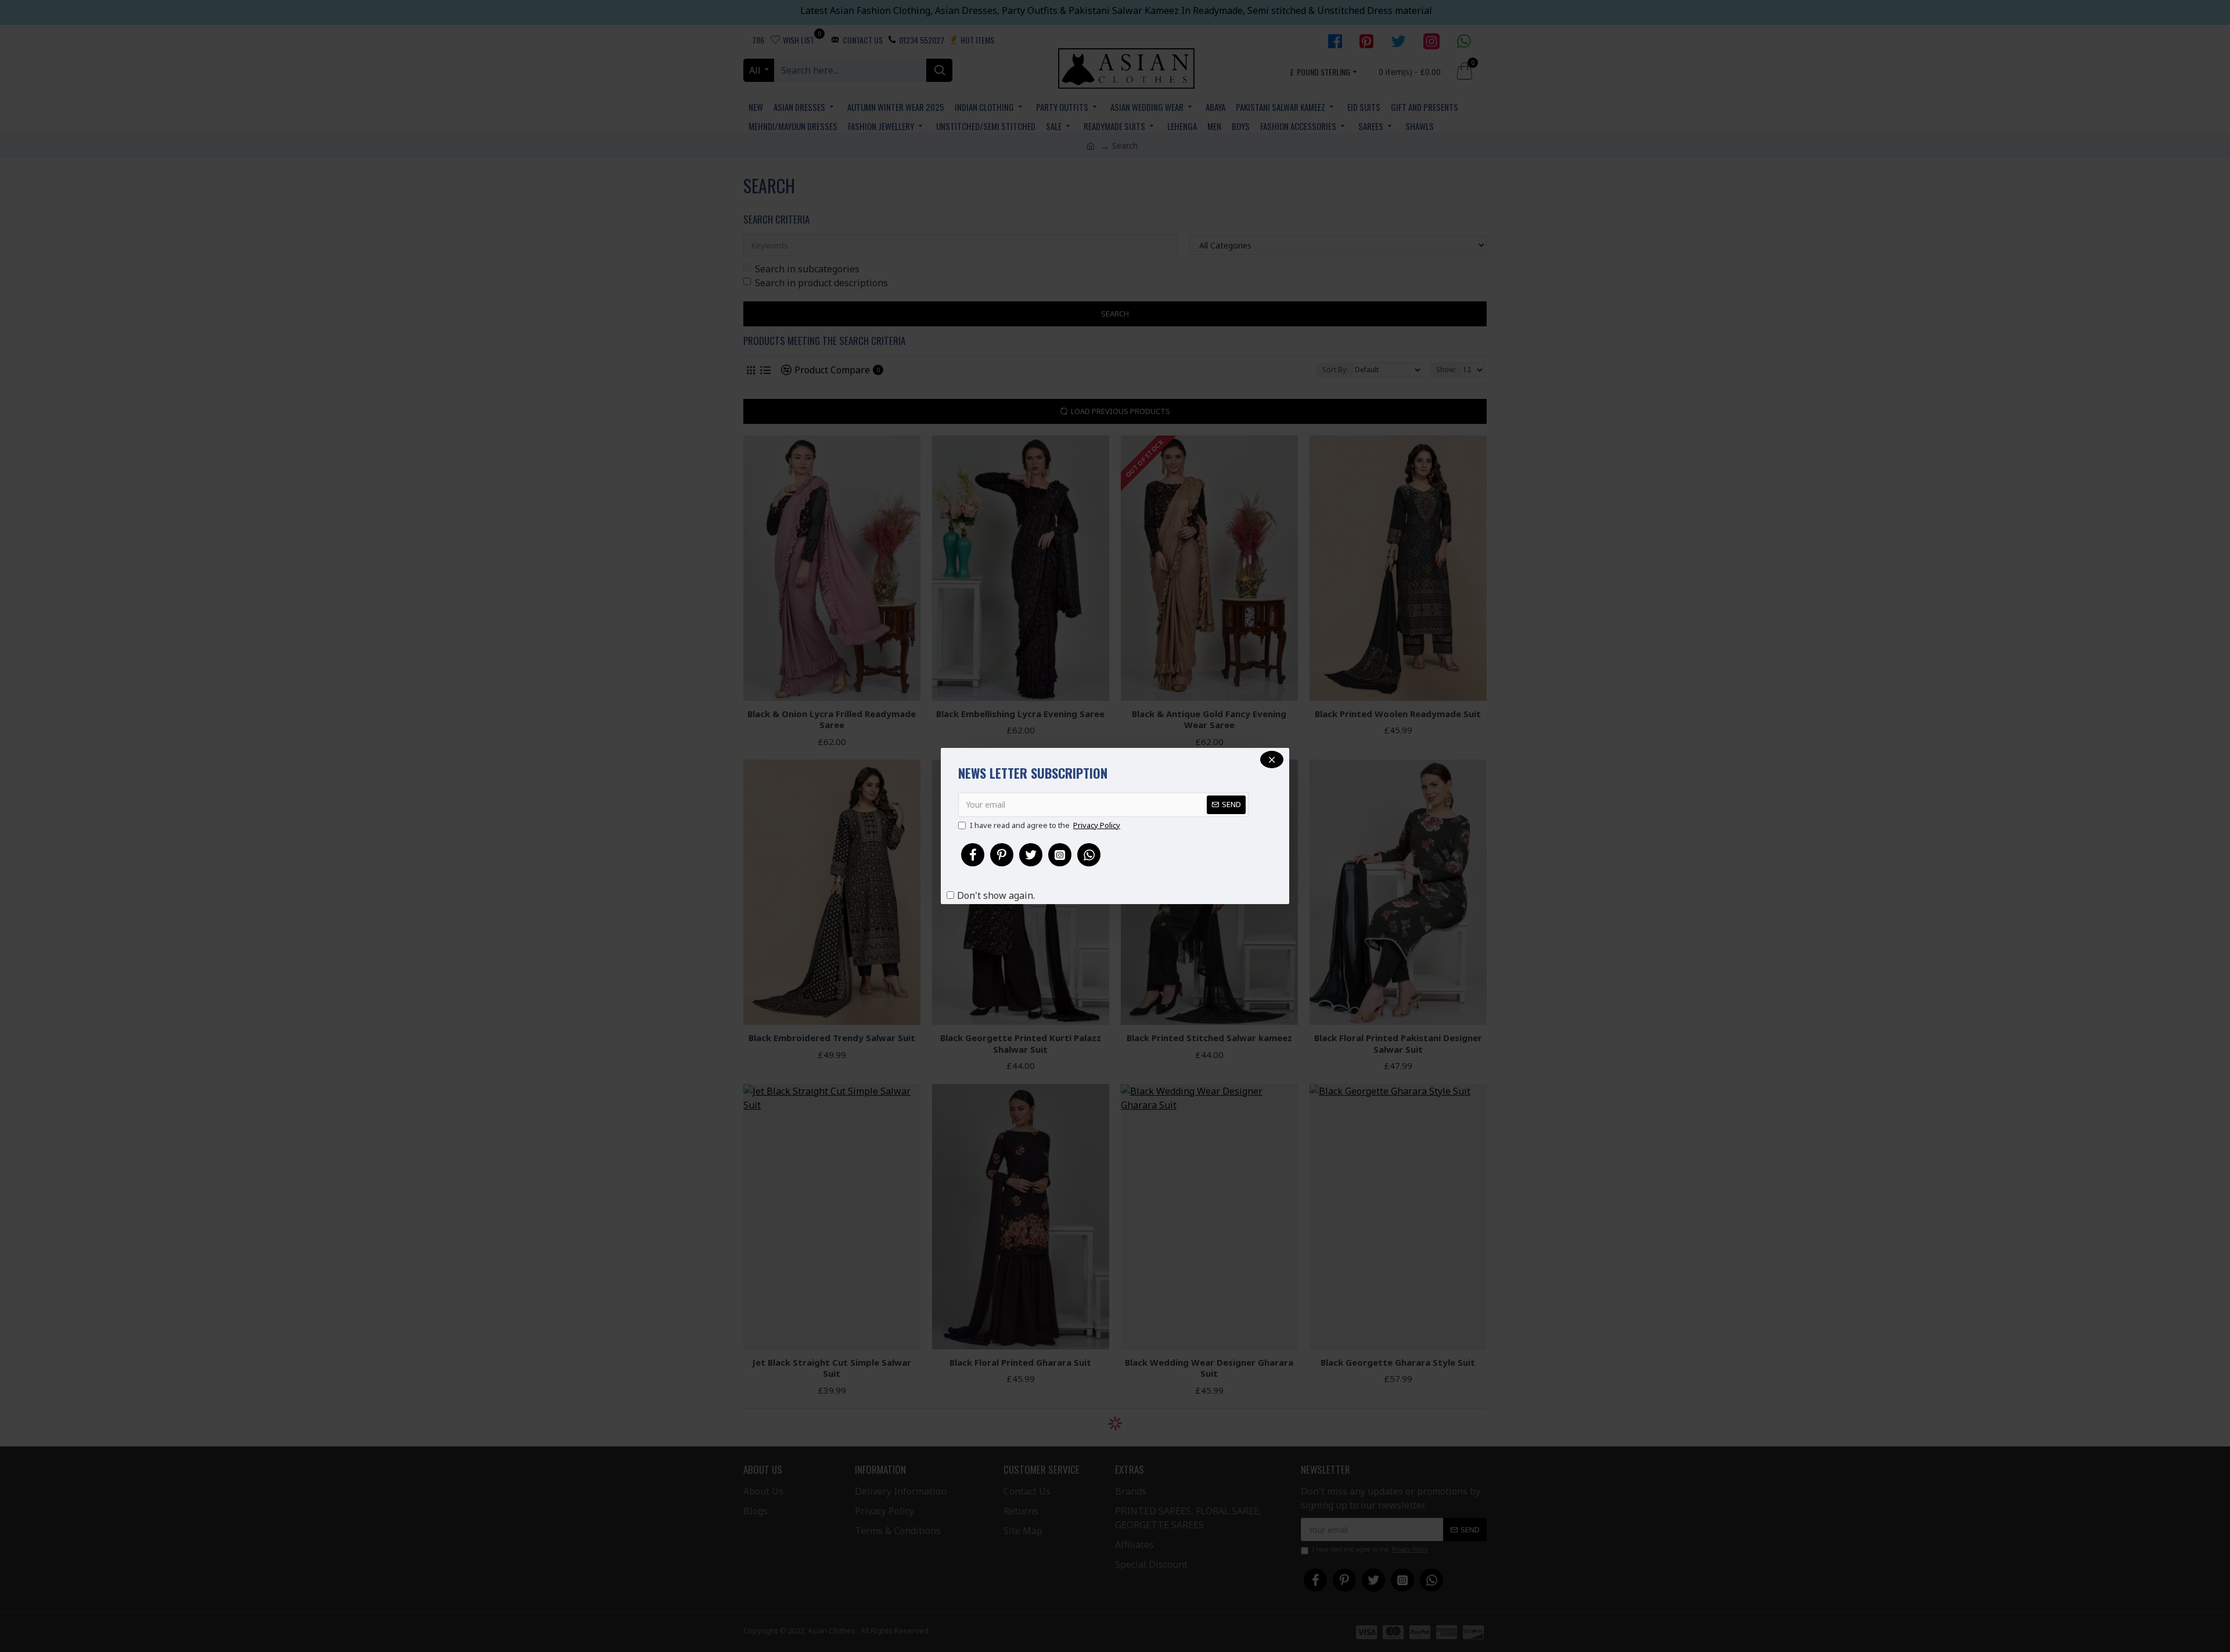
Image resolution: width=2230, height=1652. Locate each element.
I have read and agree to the (1045, 825)
